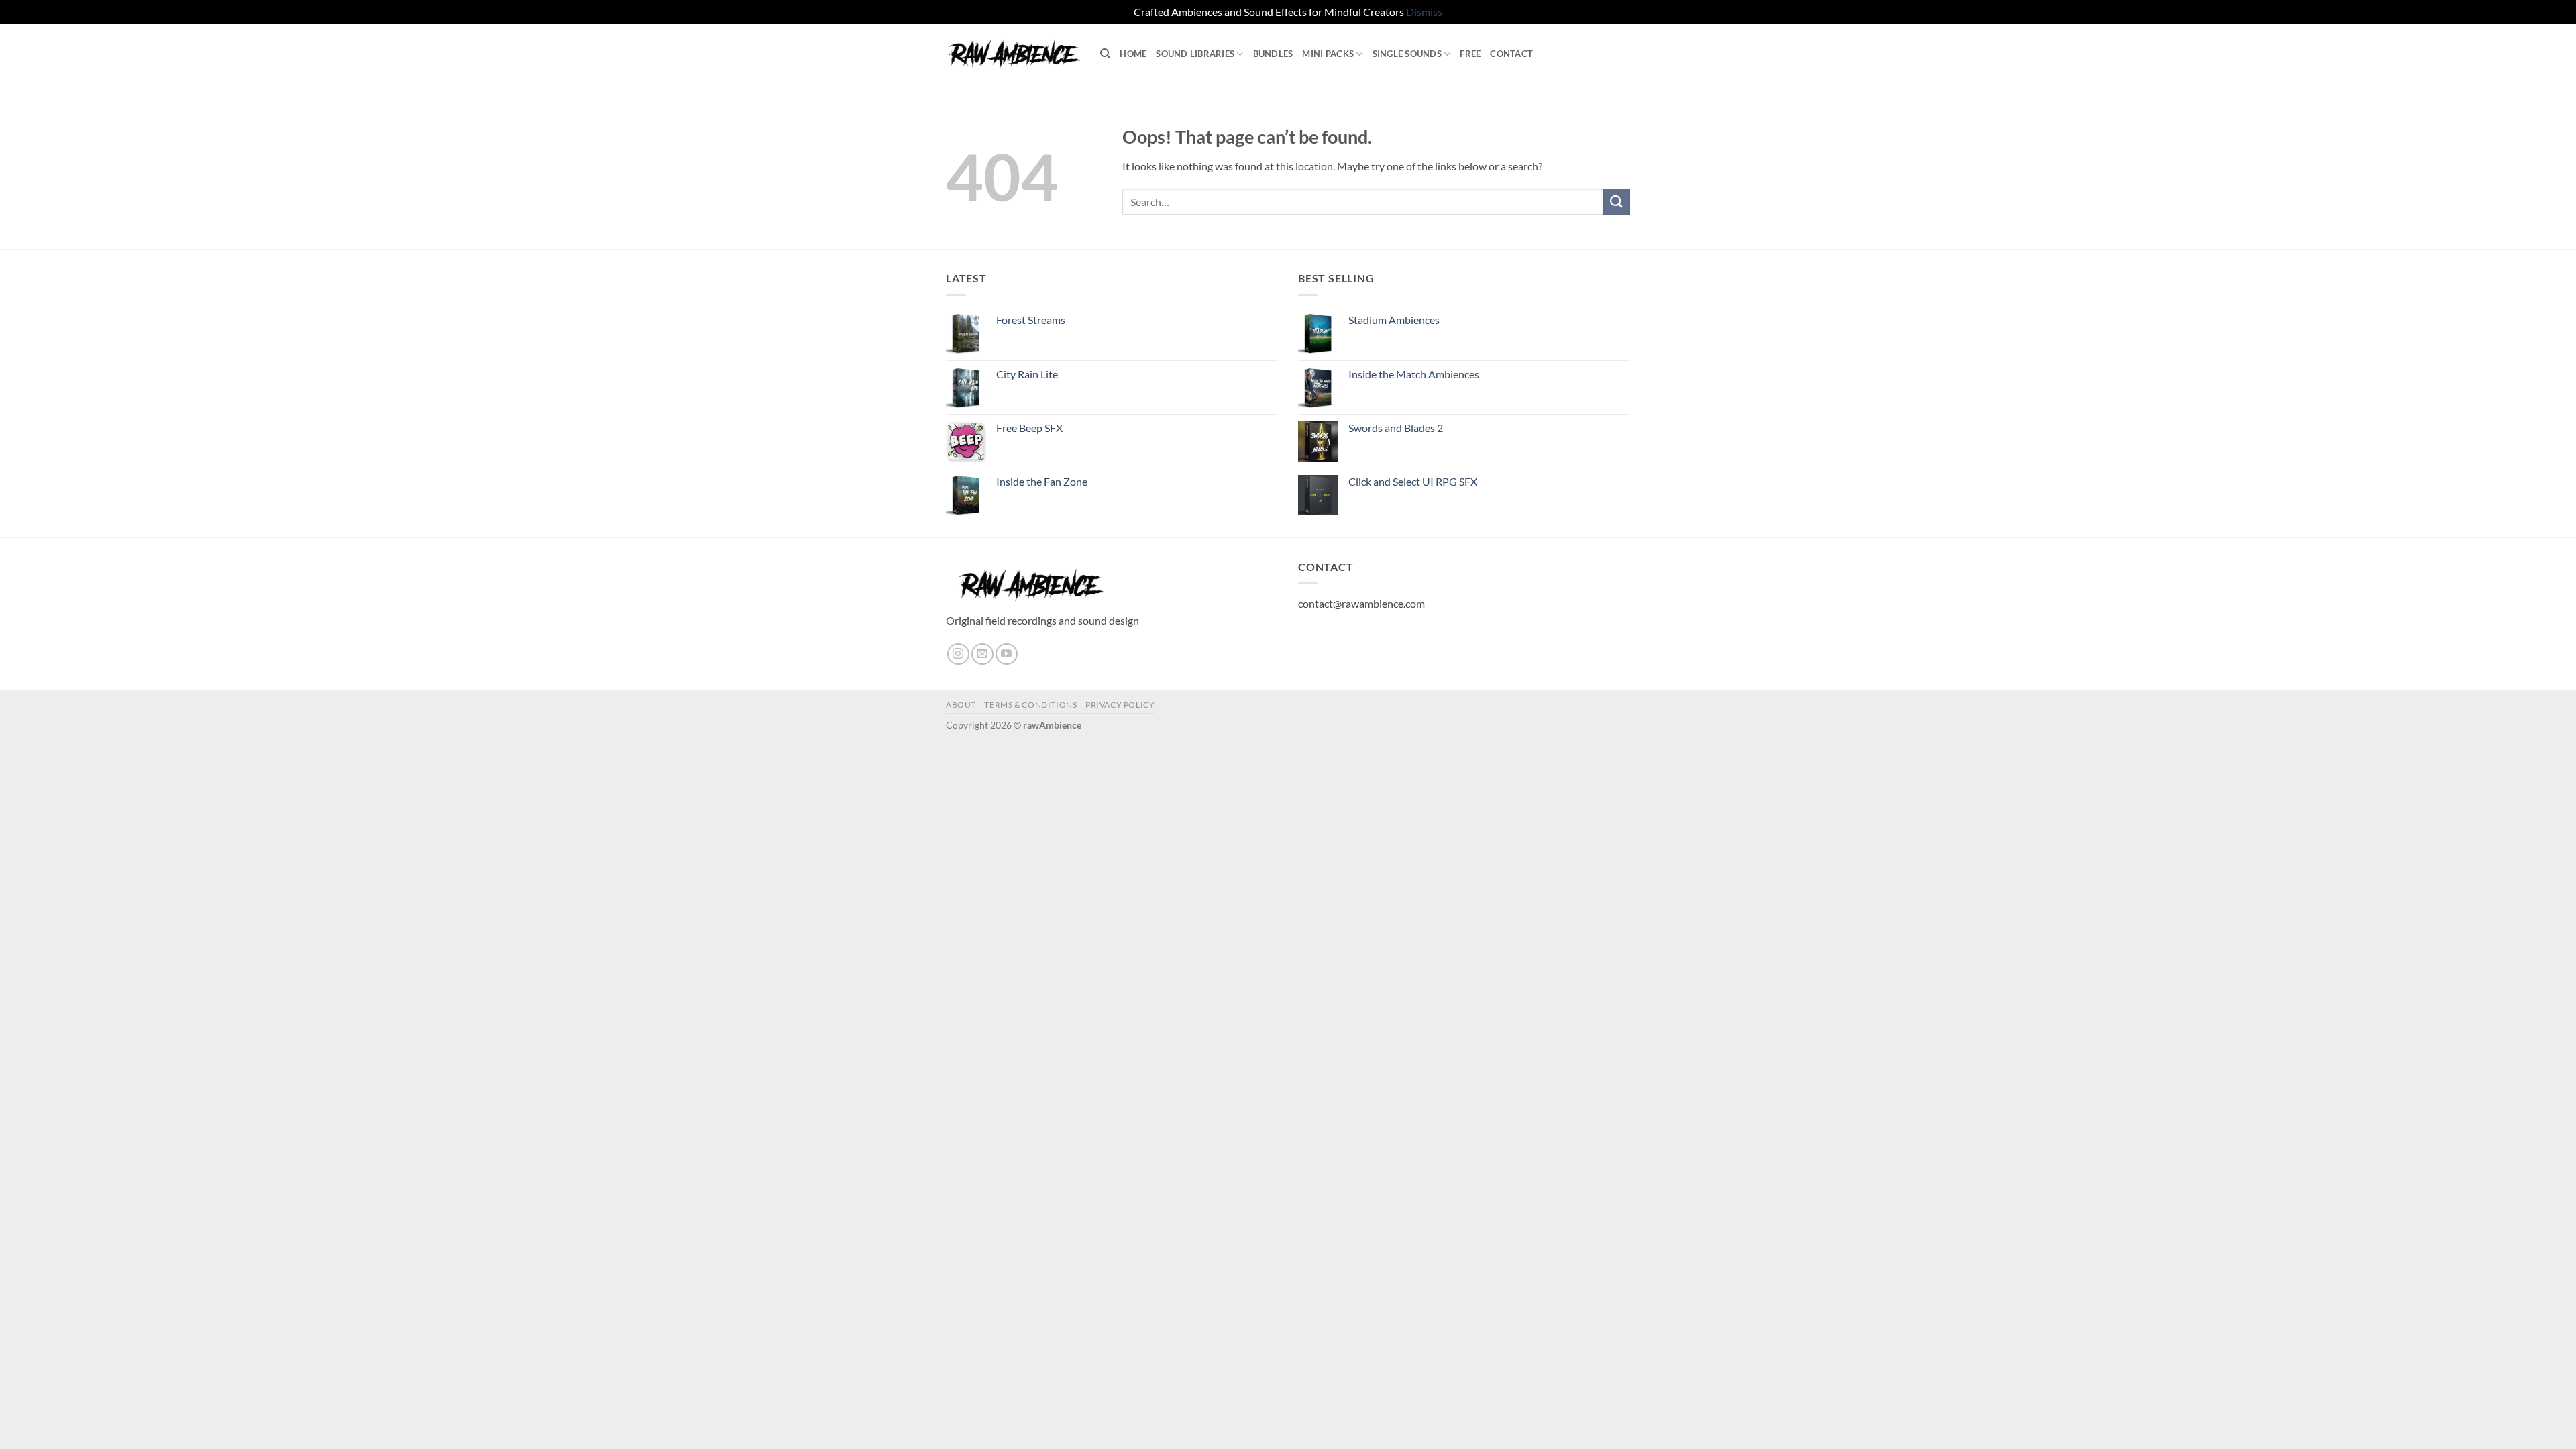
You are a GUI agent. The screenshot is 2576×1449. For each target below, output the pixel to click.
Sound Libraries (1195, 54)
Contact (1511, 54)
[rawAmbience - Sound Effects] (1013, 54)
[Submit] (1617, 202)
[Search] (1105, 54)
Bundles (1273, 54)
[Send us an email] (982, 654)
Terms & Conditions (1030, 705)
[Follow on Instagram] (958, 654)
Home (1133, 54)
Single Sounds (1407, 54)
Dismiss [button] (1424, 12)
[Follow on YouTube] (1007, 654)
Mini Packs (1328, 54)
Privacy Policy (1120, 705)
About (961, 705)
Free (1470, 54)
